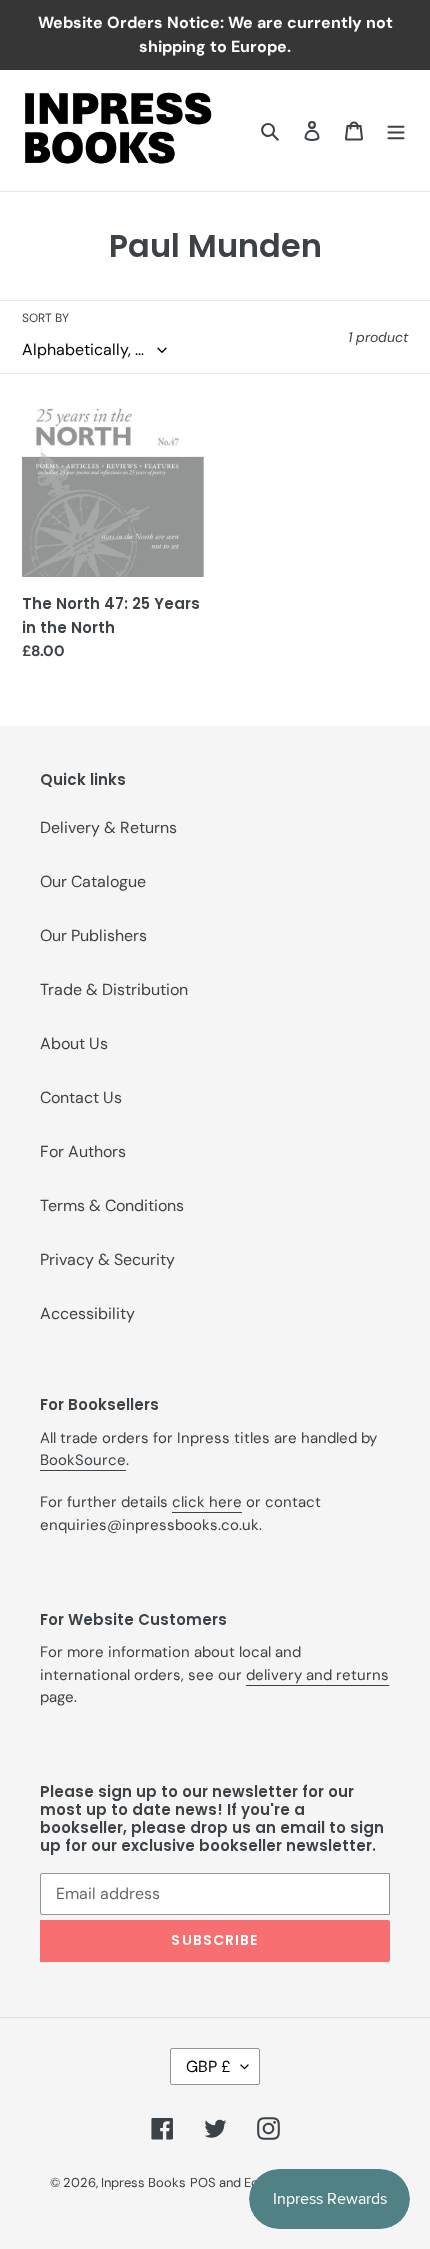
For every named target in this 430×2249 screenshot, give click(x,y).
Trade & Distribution (114, 989)
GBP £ (208, 2066)
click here (207, 1502)
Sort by (45, 318)
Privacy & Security (107, 1259)
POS (203, 2182)
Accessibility (87, 1313)
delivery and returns (317, 1675)
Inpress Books (143, 2182)
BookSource (83, 1460)
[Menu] (396, 130)
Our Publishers (93, 935)
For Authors (83, 1151)
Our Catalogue (93, 881)
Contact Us (81, 1097)
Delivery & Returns (108, 827)
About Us (74, 1043)
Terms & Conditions (112, 1205)
